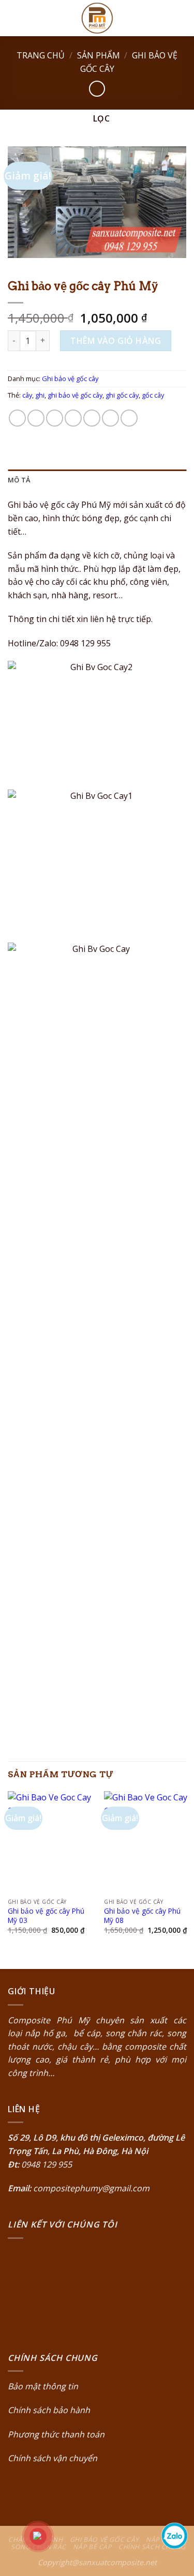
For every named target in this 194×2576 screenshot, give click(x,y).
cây (27, 395)
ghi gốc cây (122, 395)
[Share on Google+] (110, 418)
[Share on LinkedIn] (129, 418)
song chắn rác (134, 2033)
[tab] (97, 480)
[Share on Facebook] (36, 418)
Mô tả (19, 480)
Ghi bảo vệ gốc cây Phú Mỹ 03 (46, 1915)
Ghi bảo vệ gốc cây (70, 378)
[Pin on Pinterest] (92, 418)
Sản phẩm (99, 55)
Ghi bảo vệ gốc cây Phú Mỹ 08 (142, 1915)
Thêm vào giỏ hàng (116, 341)
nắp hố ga (45, 2033)
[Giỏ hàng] (181, 18)
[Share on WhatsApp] (17, 418)
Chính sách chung (152, 2547)
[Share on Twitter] (55, 418)
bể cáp (85, 2033)
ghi (40, 395)
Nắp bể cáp (92, 2547)
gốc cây (153, 395)
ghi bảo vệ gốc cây (75, 395)
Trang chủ (41, 55)
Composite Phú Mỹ (49, 2020)
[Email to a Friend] (73, 418)
